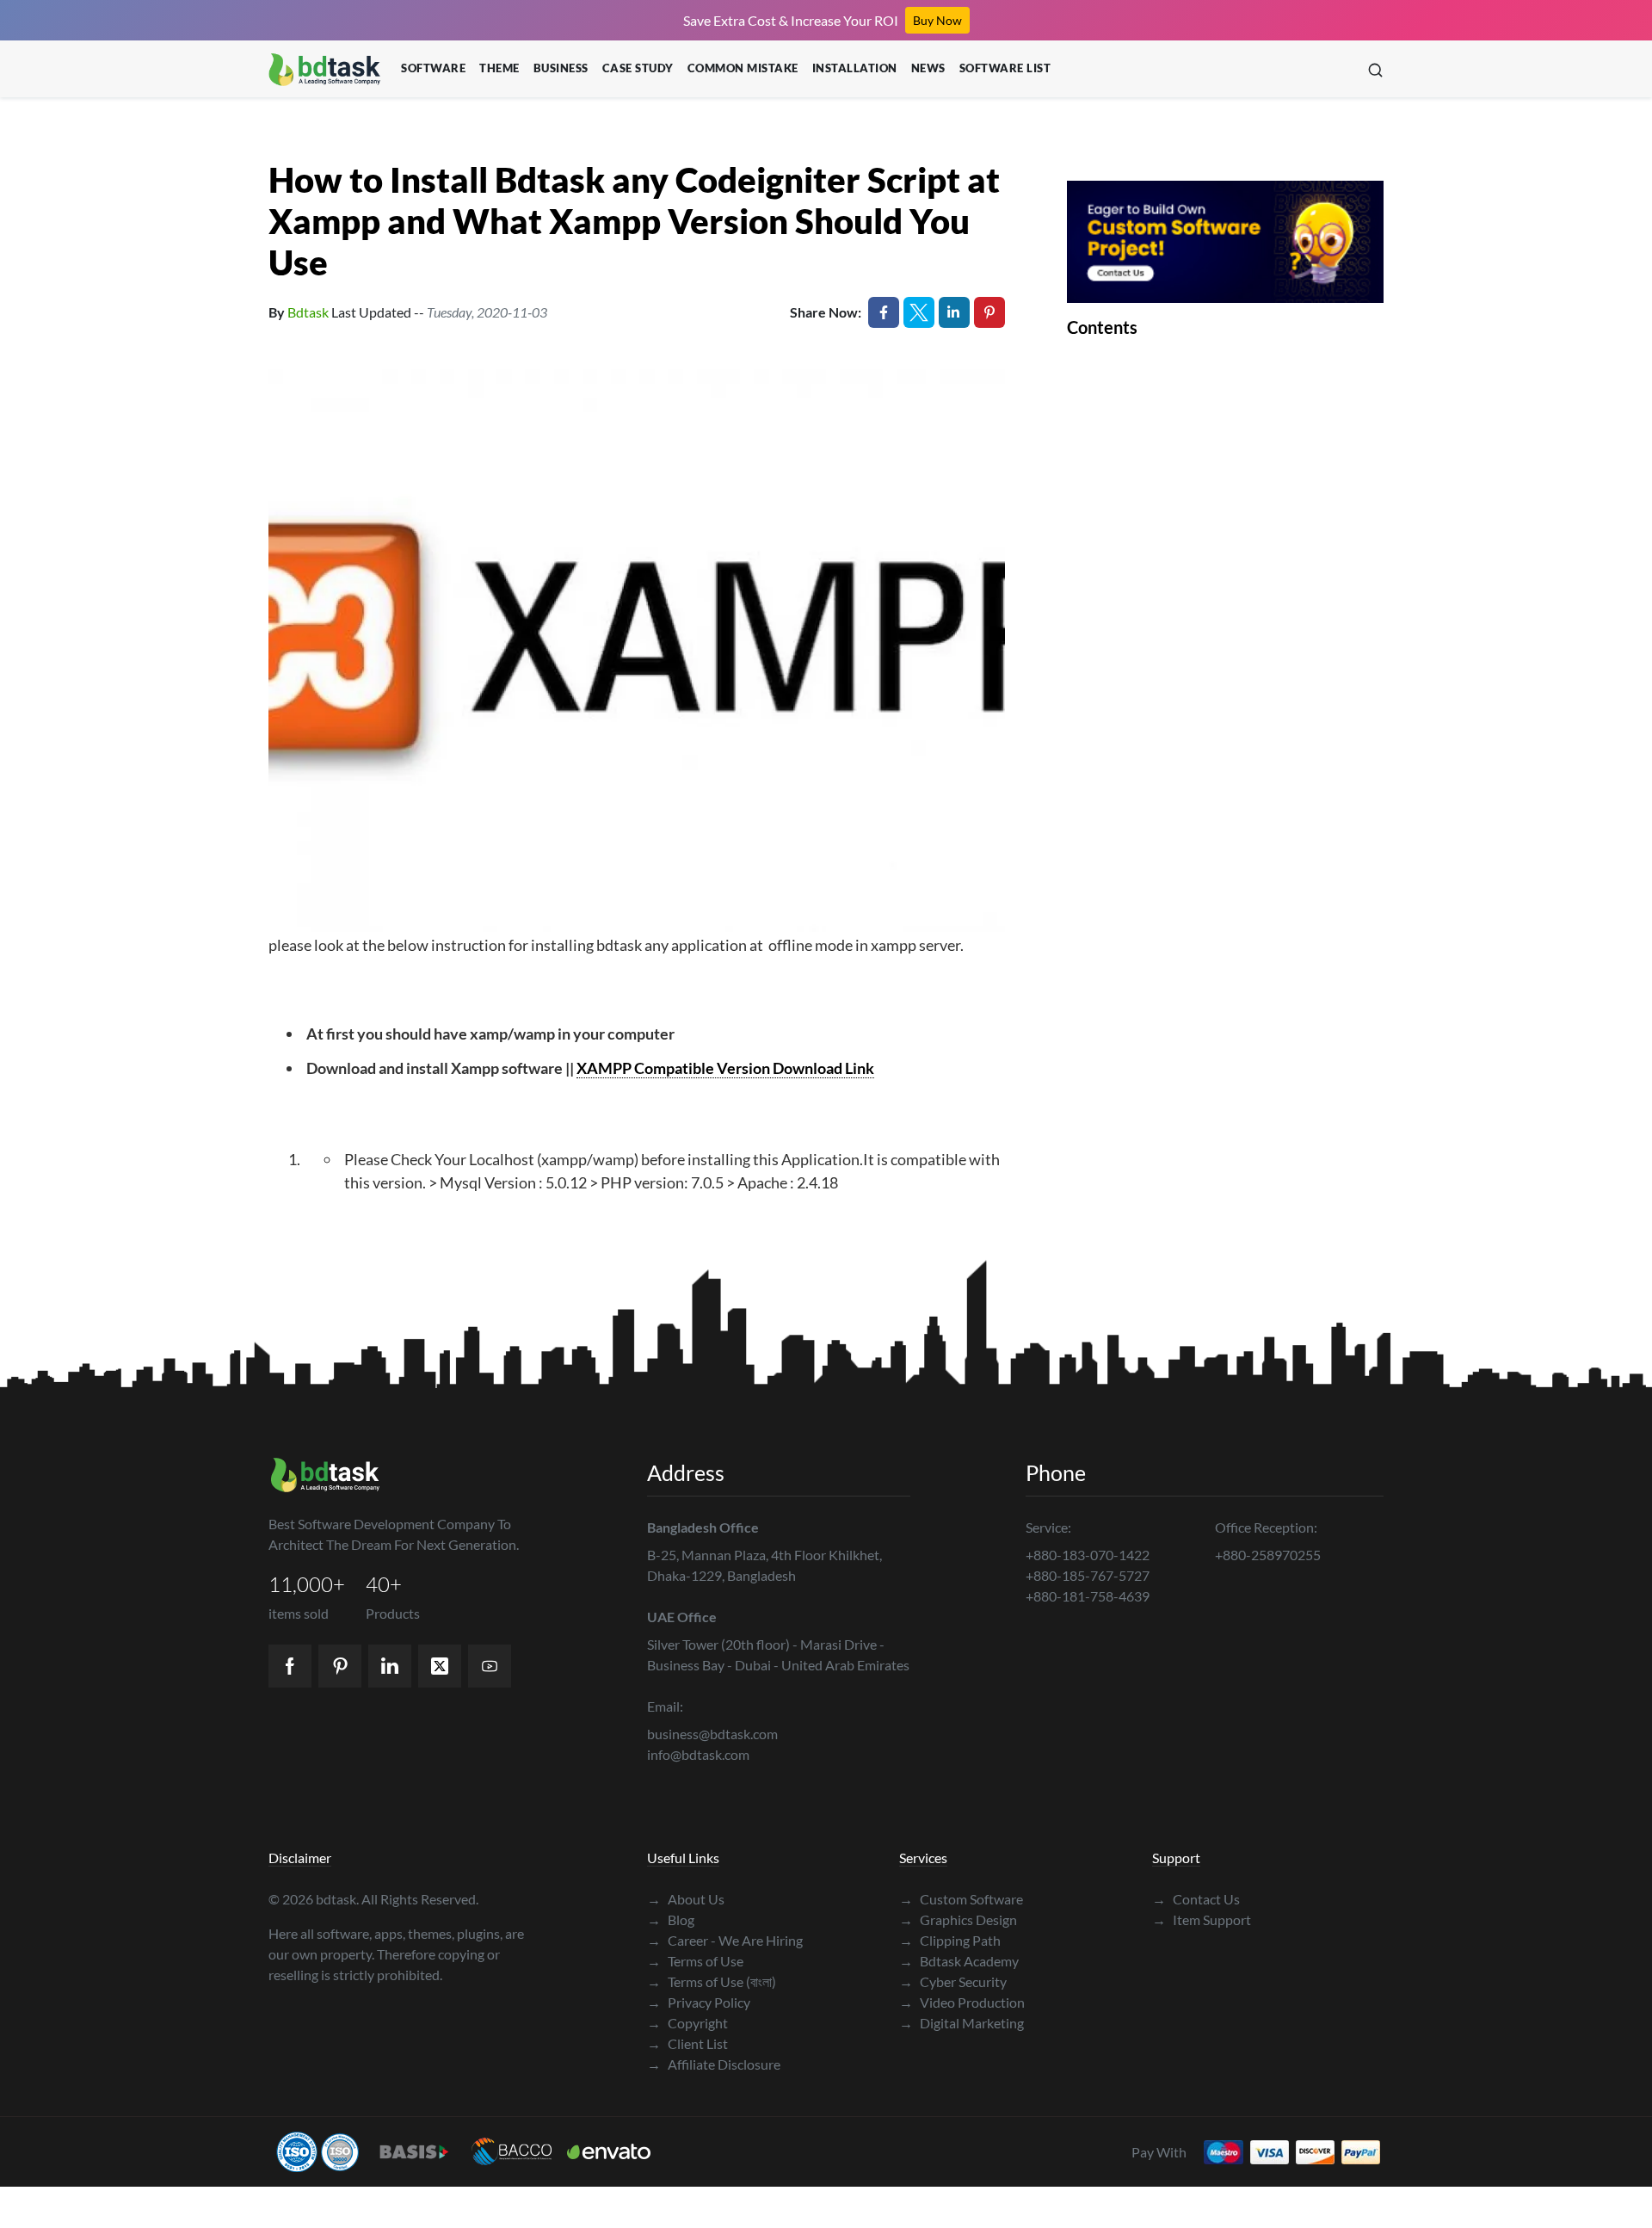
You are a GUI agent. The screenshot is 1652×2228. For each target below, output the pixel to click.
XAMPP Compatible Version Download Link (725, 1068)
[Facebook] (290, 1666)
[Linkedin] (390, 1666)
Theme (499, 68)
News (928, 68)
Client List (687, 2043)
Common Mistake (743, 68)
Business (561, 68)
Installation (855, 68)
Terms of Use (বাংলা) (712, 1981)
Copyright (687, 2023)
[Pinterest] (340, 1666)
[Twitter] (440, 1666)
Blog (671, 1919)
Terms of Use (695, 1961)
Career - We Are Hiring (725, 1940)
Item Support (1202, 1919)
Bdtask (308, 312)
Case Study (638, 68)
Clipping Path (950, 1940)
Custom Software (961, 1899)
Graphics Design (958, 1919)
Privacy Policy (699, 2002)
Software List (1005, 68)
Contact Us (1196, 1899)
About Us (686, 1899)
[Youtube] (490, 1666)
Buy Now (937, 20)
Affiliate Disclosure (714, 2064)
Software (433, 68)
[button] (1375, 69)
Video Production (962, 2002)
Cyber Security (953, 1981)
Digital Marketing (962, 2023)
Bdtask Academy (959, 1961)
